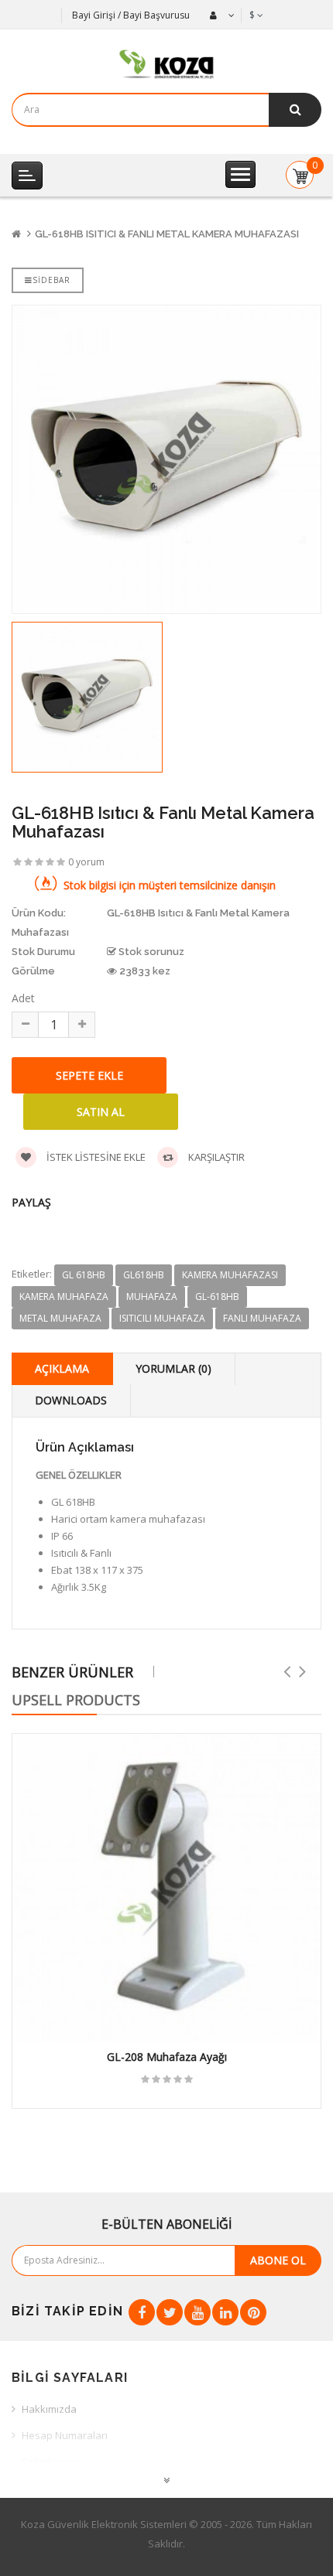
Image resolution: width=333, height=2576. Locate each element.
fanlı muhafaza (262, 1318)
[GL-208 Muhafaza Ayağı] (166, 1888)
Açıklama (62, 1368)
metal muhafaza (60, 1318)
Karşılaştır (215, 1157)
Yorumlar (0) (173, 1368)
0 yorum (86, 862)
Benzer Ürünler (72, 1672)
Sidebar (51, 280)
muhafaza (152, 1297)
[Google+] (197, 2312)
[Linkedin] (225, 2312)
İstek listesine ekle (95, 1157)
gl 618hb (84, 1275)
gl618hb (144, 1275)
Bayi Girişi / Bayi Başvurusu (131, 15)
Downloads (71, 1400)
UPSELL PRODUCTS (76, 1700)
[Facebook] (142, 2312)
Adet (23, 998)
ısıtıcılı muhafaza (162, 1318)
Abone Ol (278, 2260)
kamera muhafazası (230, 1275)
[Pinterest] (253, 2312)
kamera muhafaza (64, 1297)
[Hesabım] (220, 15)
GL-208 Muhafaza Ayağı (167, 2057)
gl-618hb (217, 1297)
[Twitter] (170, 2312)
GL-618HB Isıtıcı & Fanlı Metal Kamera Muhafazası (167, 234)
